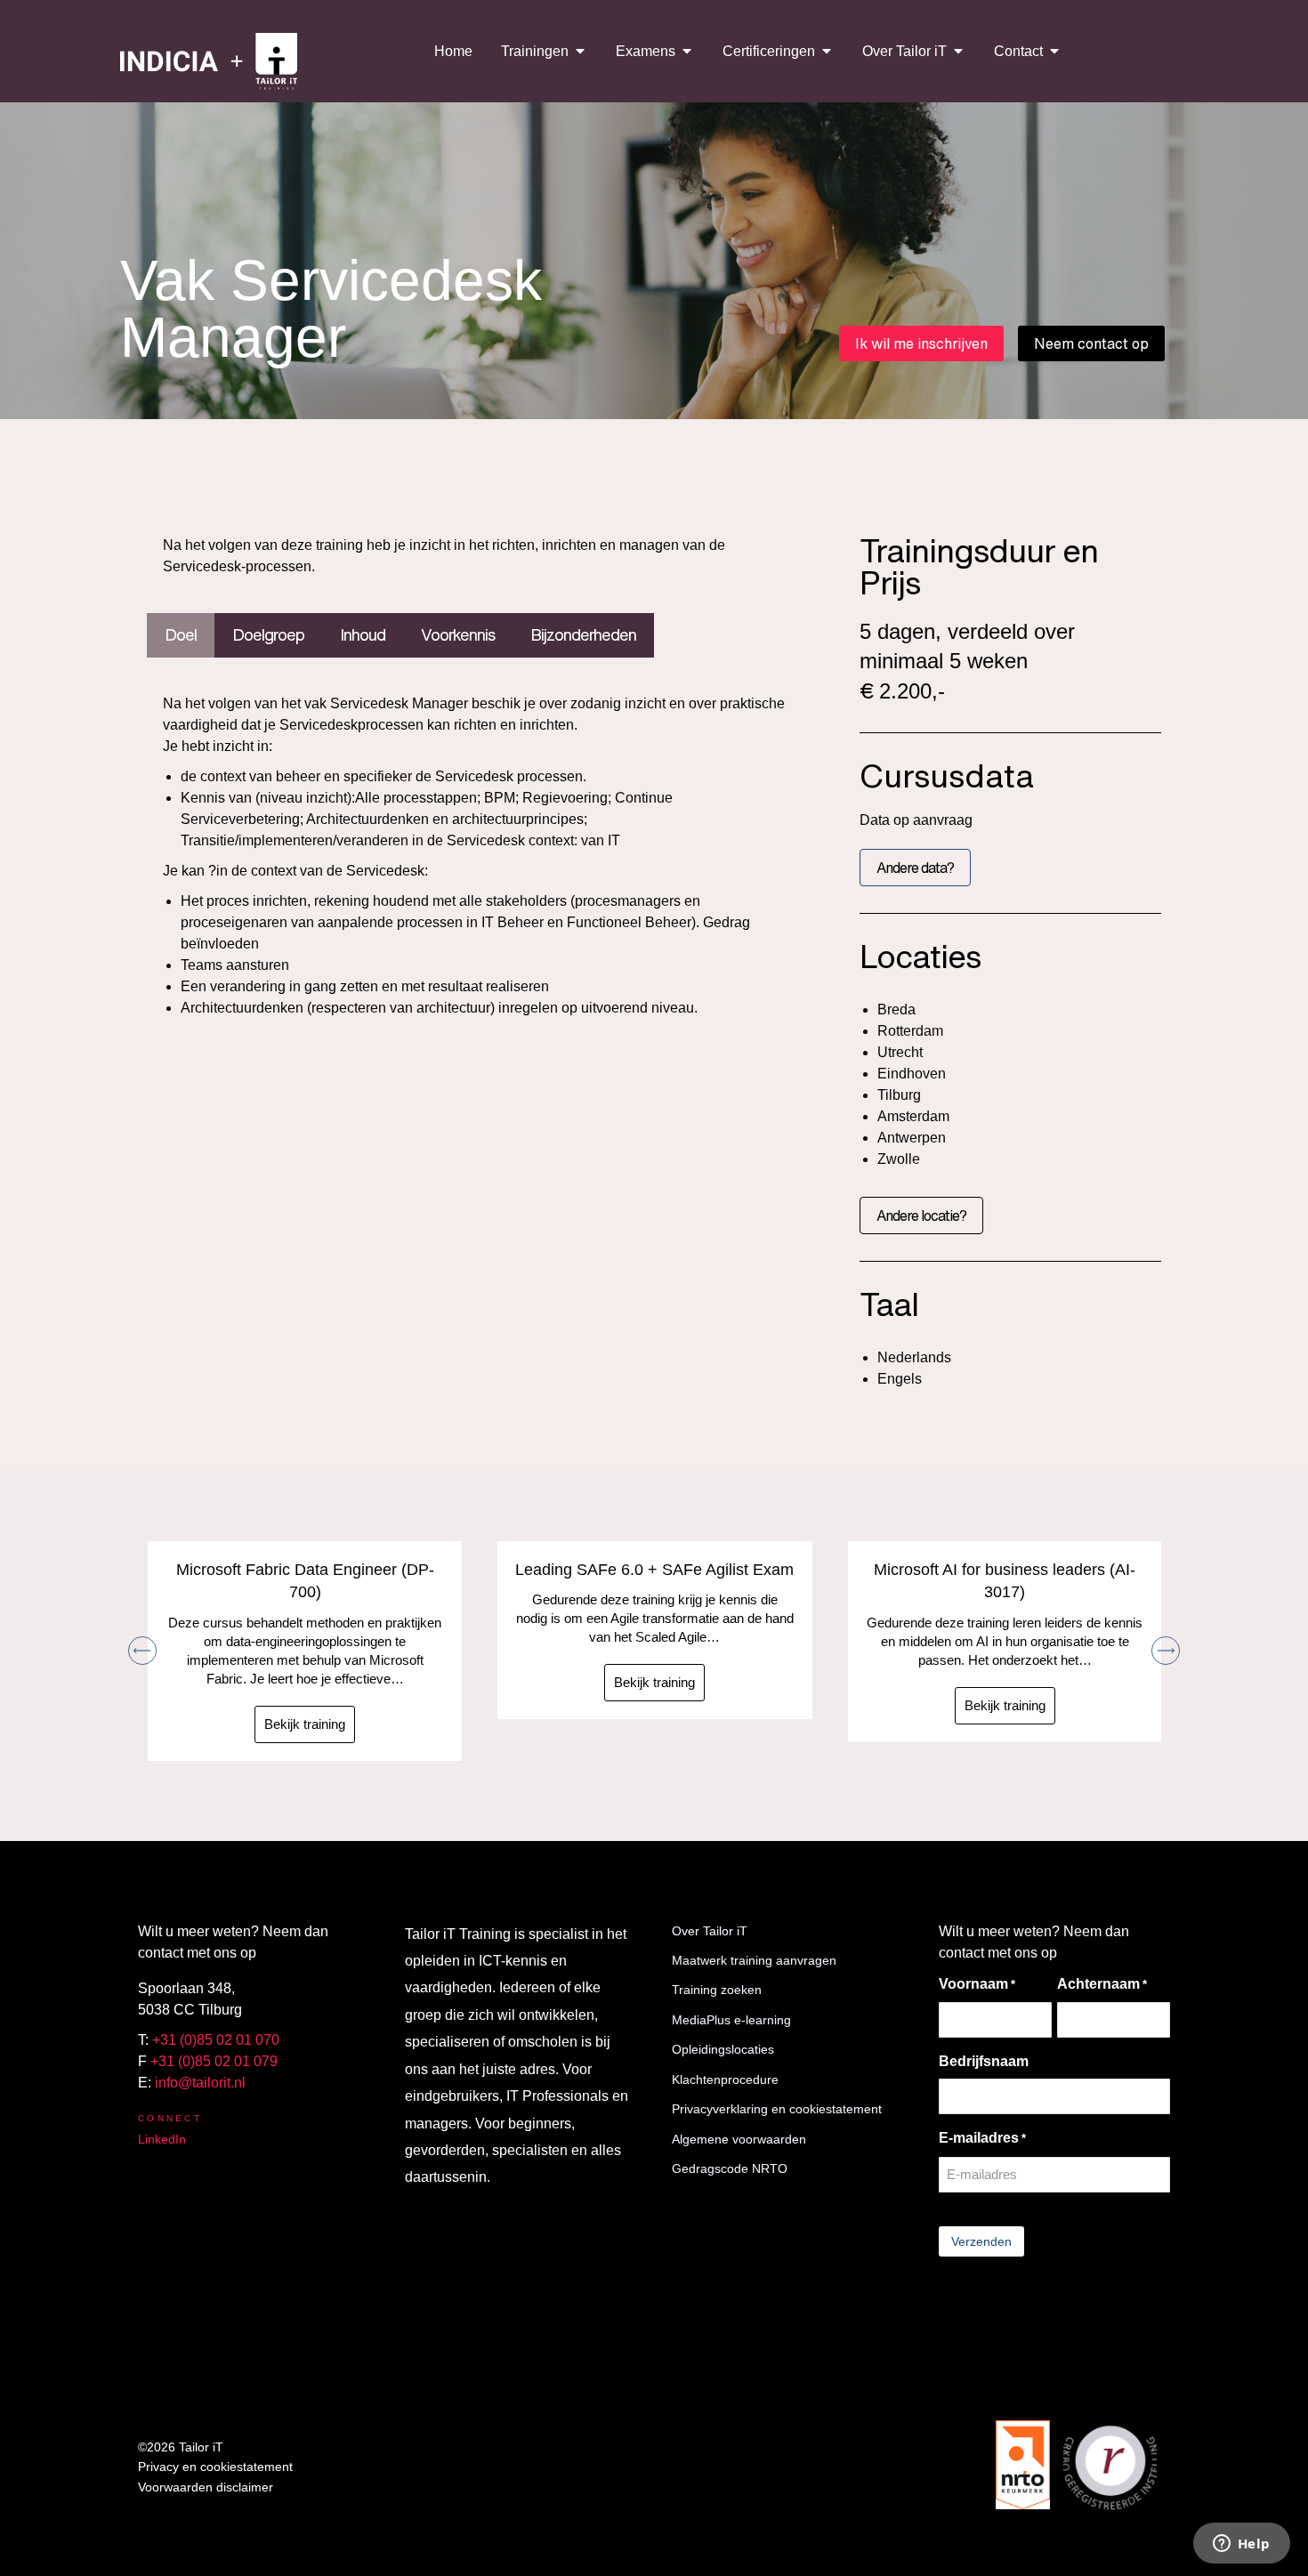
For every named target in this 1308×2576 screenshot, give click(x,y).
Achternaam (1102, 1984)
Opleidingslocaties (723, 2049)
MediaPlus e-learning (731, 2020)
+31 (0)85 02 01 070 (216, 2040)
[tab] (181, 635)
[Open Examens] (687, 51)
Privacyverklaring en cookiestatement (777, 2109)
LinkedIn (162, 2139)
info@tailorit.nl (200, 2083)
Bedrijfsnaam (984, 2061)
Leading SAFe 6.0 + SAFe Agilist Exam (654, 1570)
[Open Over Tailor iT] (958, 51)
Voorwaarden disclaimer (206, 2487)
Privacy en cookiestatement (215, 2467)
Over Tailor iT (710, 1931)
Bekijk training (305, 1724)
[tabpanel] (476, 856)
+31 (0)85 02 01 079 (214, 2061)
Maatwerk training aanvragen (754, 1960)
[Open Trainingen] (580, 51)
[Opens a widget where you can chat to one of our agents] (1241, 2545)
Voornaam (977, 1984)
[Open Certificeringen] (827, 51)
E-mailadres (982, 2138)
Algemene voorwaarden (739, 2139)
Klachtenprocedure (725, 2079)
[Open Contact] (1054, 51)
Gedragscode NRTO (730, 2168)
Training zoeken (717, 1990)
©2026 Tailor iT (181, 2447)
